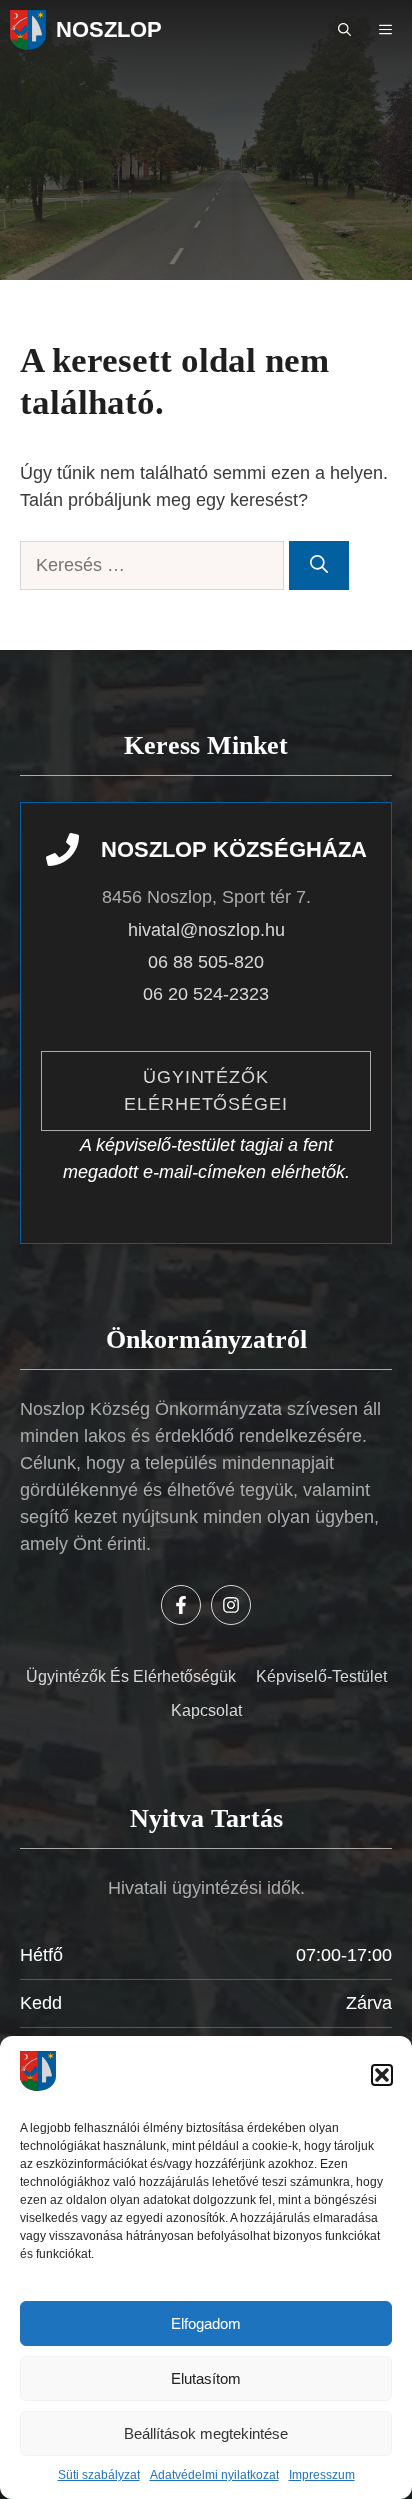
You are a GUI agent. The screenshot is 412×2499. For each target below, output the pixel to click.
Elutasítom (206, 2378)
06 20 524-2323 (206, 994)
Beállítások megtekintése (206, 2433)
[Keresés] (319, 565)
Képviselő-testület (321, 1676)
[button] (382, 2075)
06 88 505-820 (206, 962)
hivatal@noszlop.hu (206, 930)
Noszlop (109, 29)
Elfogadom (206, 2323)
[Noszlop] (28, 30)
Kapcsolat (206, 1710)
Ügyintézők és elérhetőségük (131, 1676)
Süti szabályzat (99, 2475)
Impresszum (322, 2475)
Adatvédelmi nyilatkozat (214, 2475)
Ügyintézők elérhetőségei (206, 1090)
